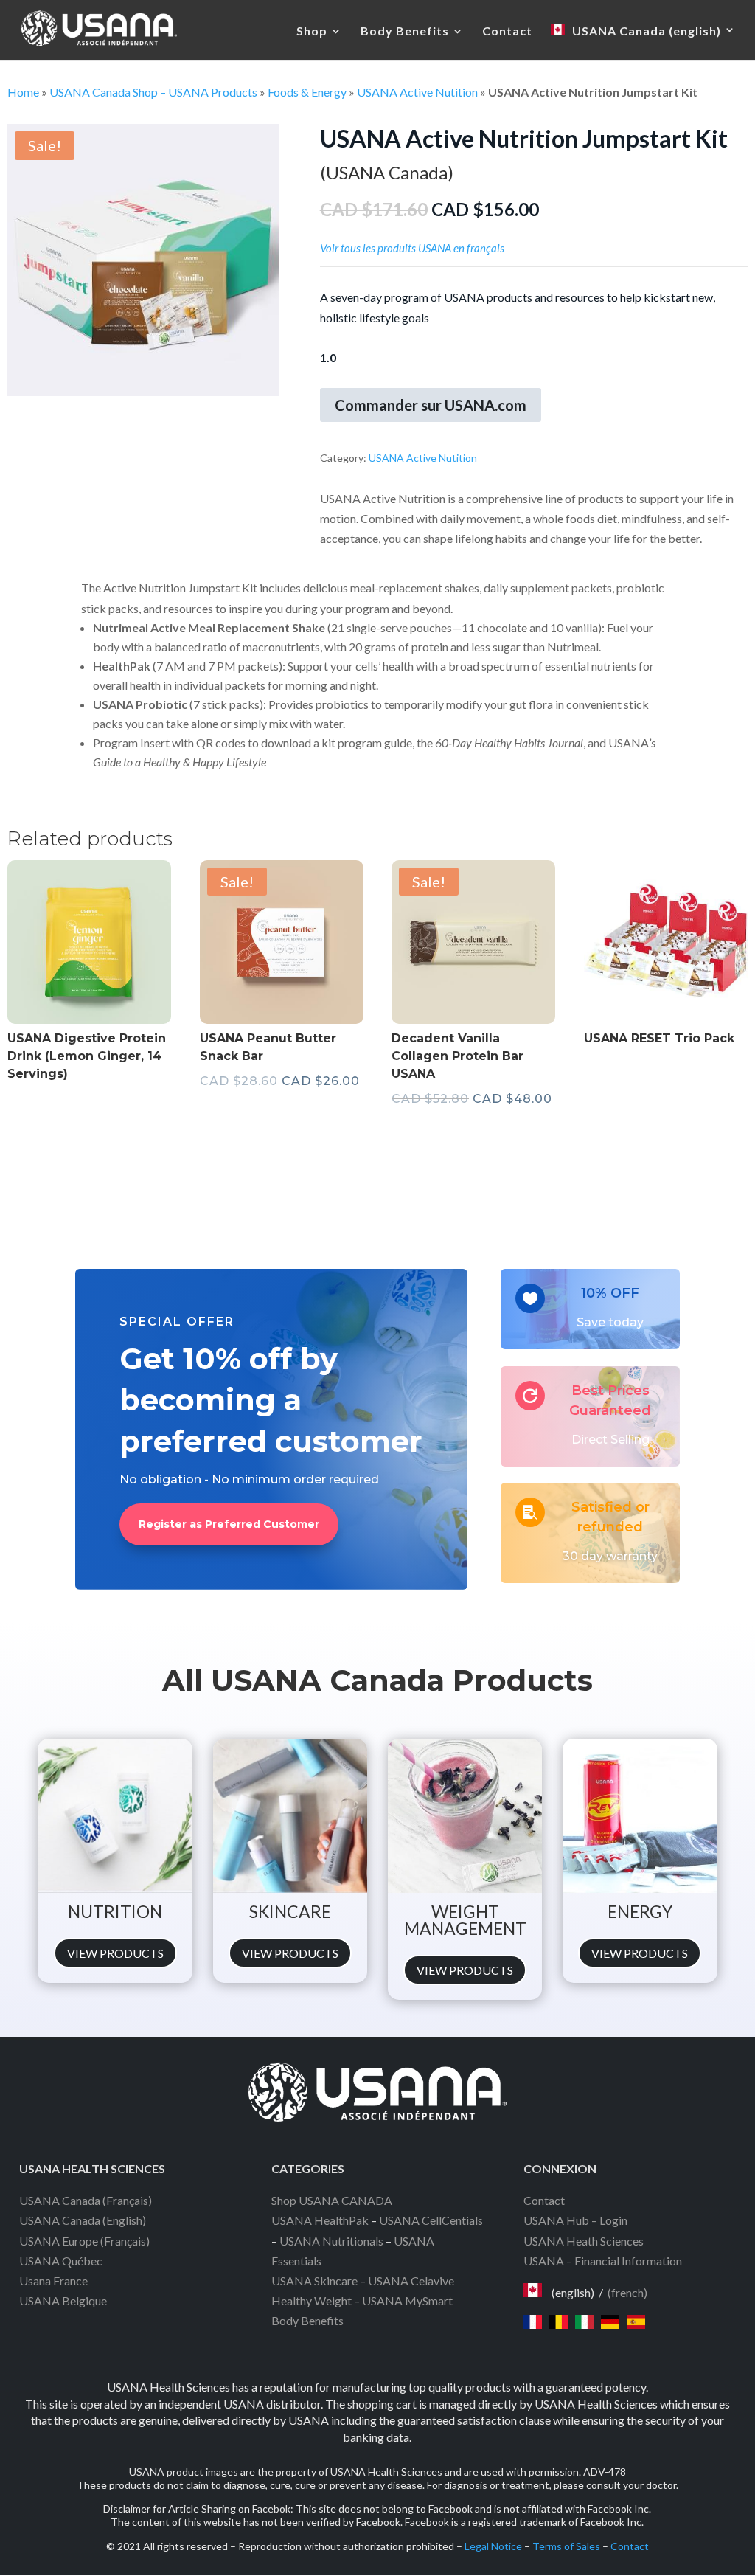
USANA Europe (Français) (84, 2241)
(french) (627, 2292)
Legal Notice (493, 2546)
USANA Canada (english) (647, 31)
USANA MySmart (407, 2300)
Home (23, 92)
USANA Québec (61, 2261)
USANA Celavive (411, 2281)
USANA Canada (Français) (86, 2200)
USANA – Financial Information (603, 2261)
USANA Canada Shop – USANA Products (153, 92)
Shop (312, 32)
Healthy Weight (312, 2300)
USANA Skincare (314, 2281)
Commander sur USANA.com (431, 405)
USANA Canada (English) (83, 2220)
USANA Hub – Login (575, 2220)
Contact (507, 32)
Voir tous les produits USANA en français (412, 248)
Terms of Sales (566, 2546)
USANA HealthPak (320, 2220)
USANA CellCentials (431, 2220)
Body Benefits (405, 32)
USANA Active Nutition (417, 92)
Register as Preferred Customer (229, 1524)
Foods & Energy (307, 92)
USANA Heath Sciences (584, 2241)
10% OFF (610, 1293)
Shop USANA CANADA (332, 2200)
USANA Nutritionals (331, 2241)
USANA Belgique (63, 2300)
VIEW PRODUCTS (115, 1953)
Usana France (53, 2281)
